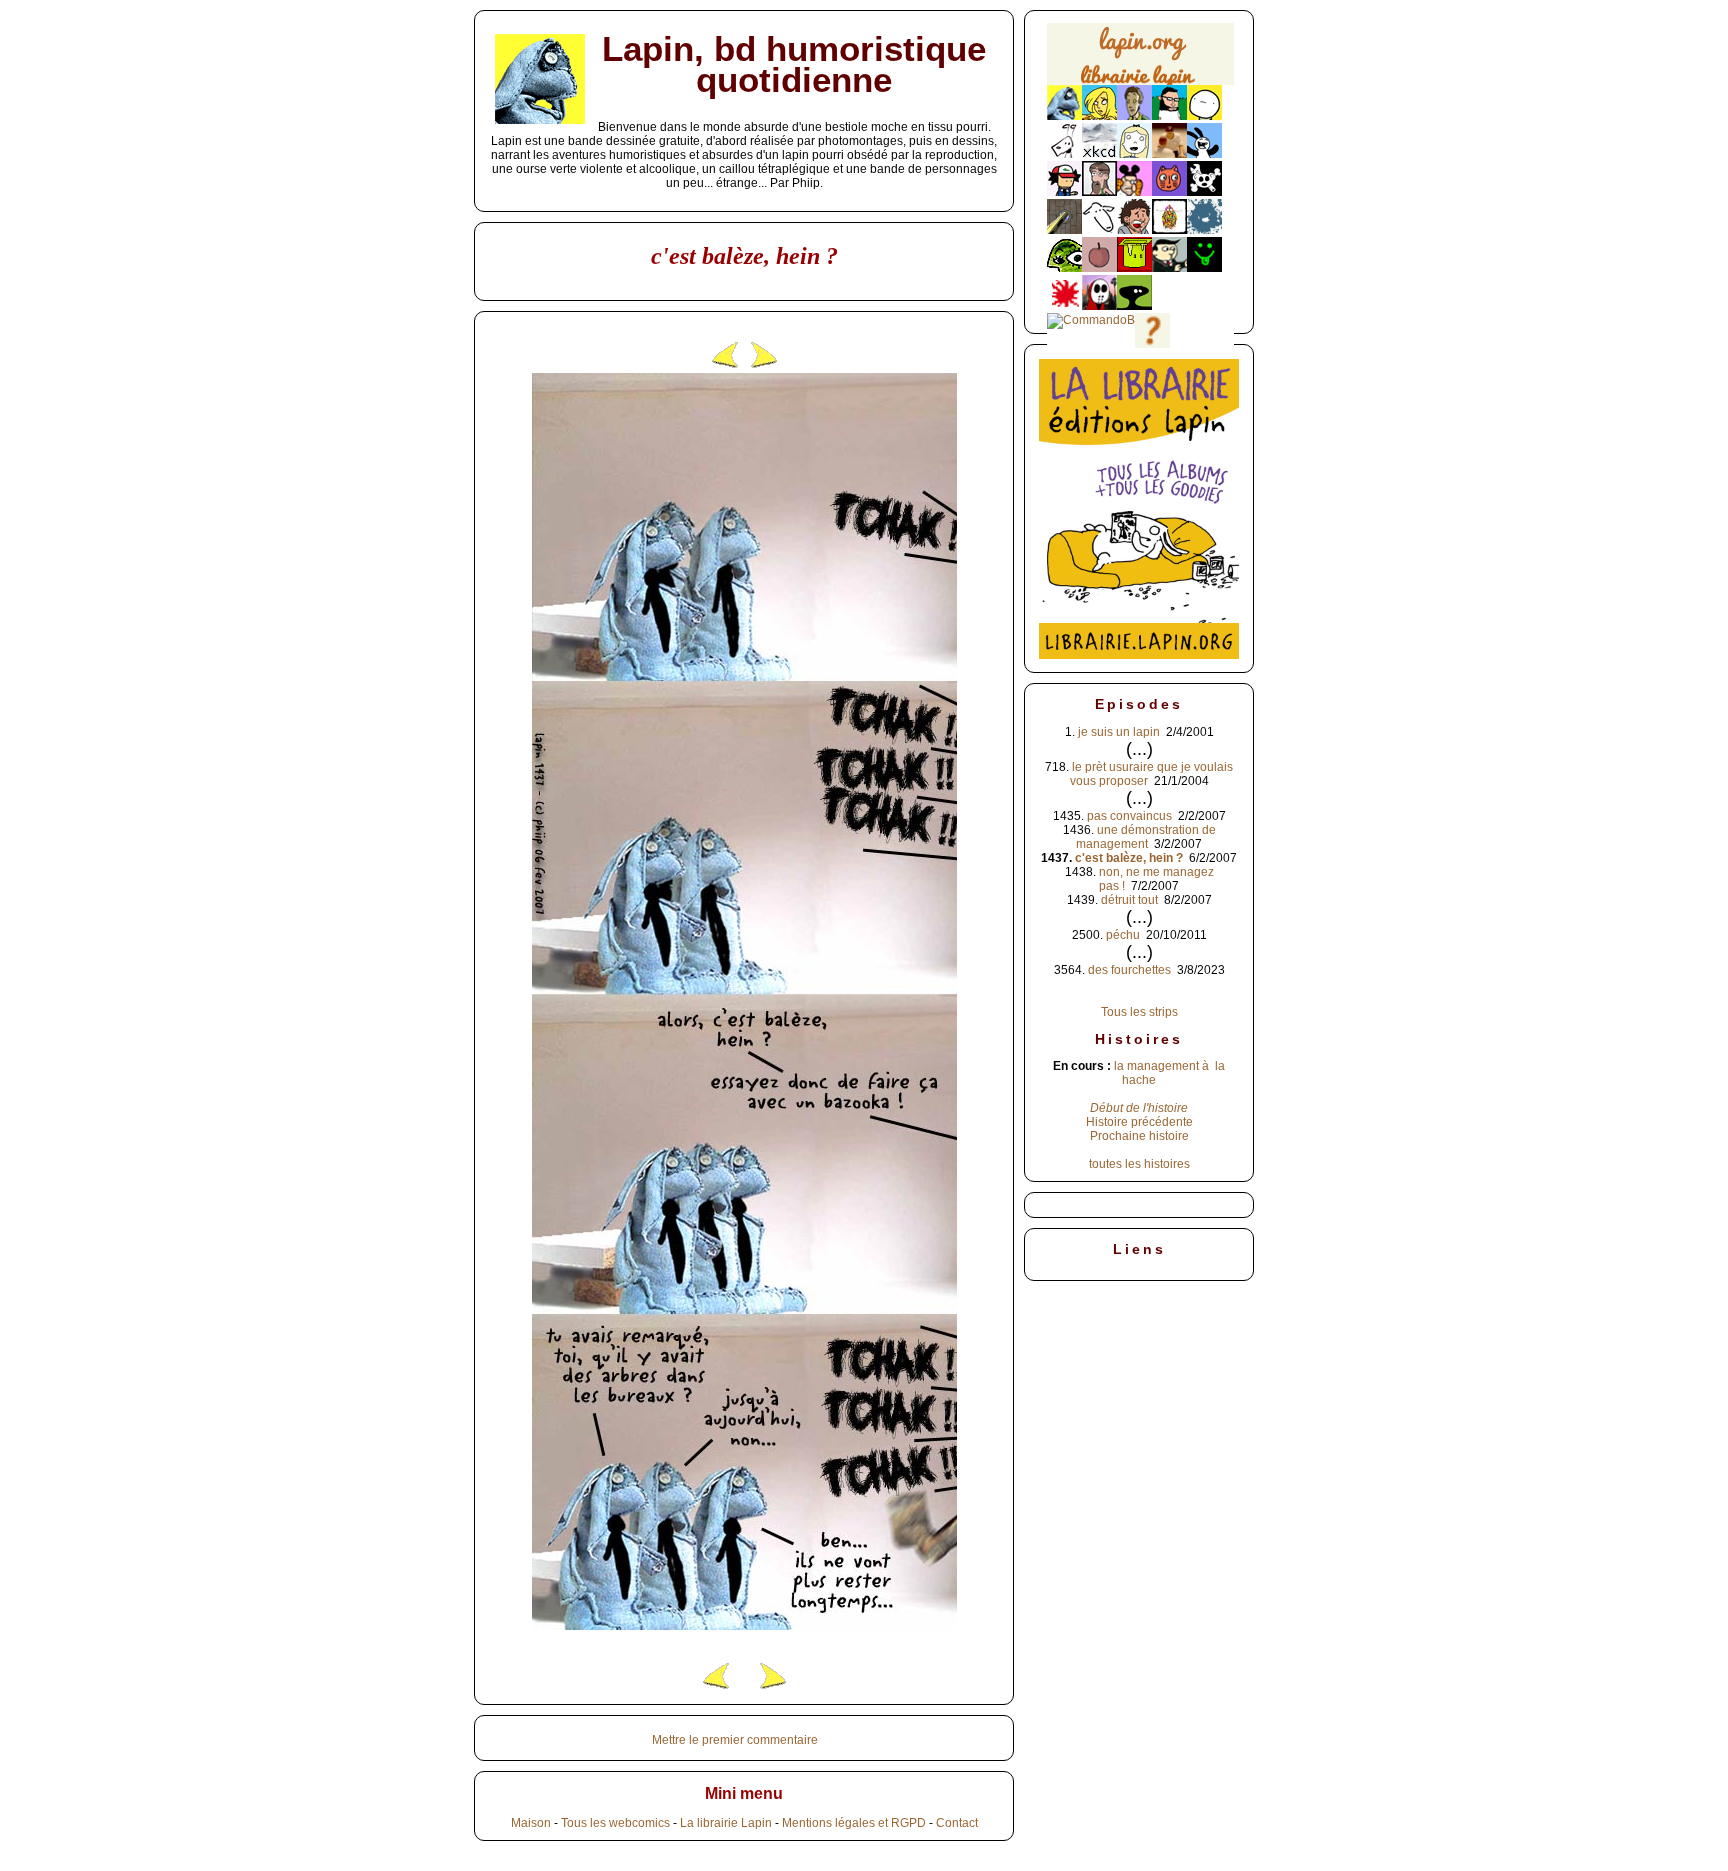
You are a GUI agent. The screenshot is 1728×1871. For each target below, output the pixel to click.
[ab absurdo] (1204, 116)
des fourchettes (1129, 970)
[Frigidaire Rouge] (1134, 268)
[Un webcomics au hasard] (1152, 344)
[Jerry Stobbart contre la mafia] (1169, 268)
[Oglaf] (1099, 116)
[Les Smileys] (1204, 268)
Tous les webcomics (615, 1823)
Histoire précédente (1139, 1122)
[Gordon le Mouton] (1099, 230)
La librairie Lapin (726, 1823)
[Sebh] (1169, 116)
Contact (957, 1823)
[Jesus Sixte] (1099, 192)
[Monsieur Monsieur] (1064, 306)
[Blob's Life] (1134, 306)
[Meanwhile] (1204, 230)
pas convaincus (1129, 816)
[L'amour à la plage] (1169, 230)
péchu (1123, 935)
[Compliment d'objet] (1099, 268)
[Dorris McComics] (1169, 192)
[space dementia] (1204, 192)
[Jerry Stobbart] (1099, 306)
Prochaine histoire (1139, 1136)
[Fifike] (1064, 154)
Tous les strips (1139, 1012)
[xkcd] (1099, 154)
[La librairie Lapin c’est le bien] (1139, 655)
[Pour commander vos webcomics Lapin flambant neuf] (1140, 82)
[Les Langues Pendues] (1064, 268)
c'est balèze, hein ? (1129, 858)
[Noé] (1064, 230)
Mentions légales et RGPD (854, 1823)
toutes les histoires (1139, 1164)
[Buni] (1204, 154)
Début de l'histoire (1139, 1108)
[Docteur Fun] (1134, 192)
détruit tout (1129, 900)
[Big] (1169, 154)
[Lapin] (1064, 116)
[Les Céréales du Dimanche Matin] (1134, 116)
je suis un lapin (1119, 732)
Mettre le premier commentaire (735, 1740)
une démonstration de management (1146, 837)
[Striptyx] (1134, 230)
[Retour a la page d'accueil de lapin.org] (1140, 60)
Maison (531, 1823)
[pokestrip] (1064, 192)
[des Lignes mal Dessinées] (1134, 154)
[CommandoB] (1091, 320)
